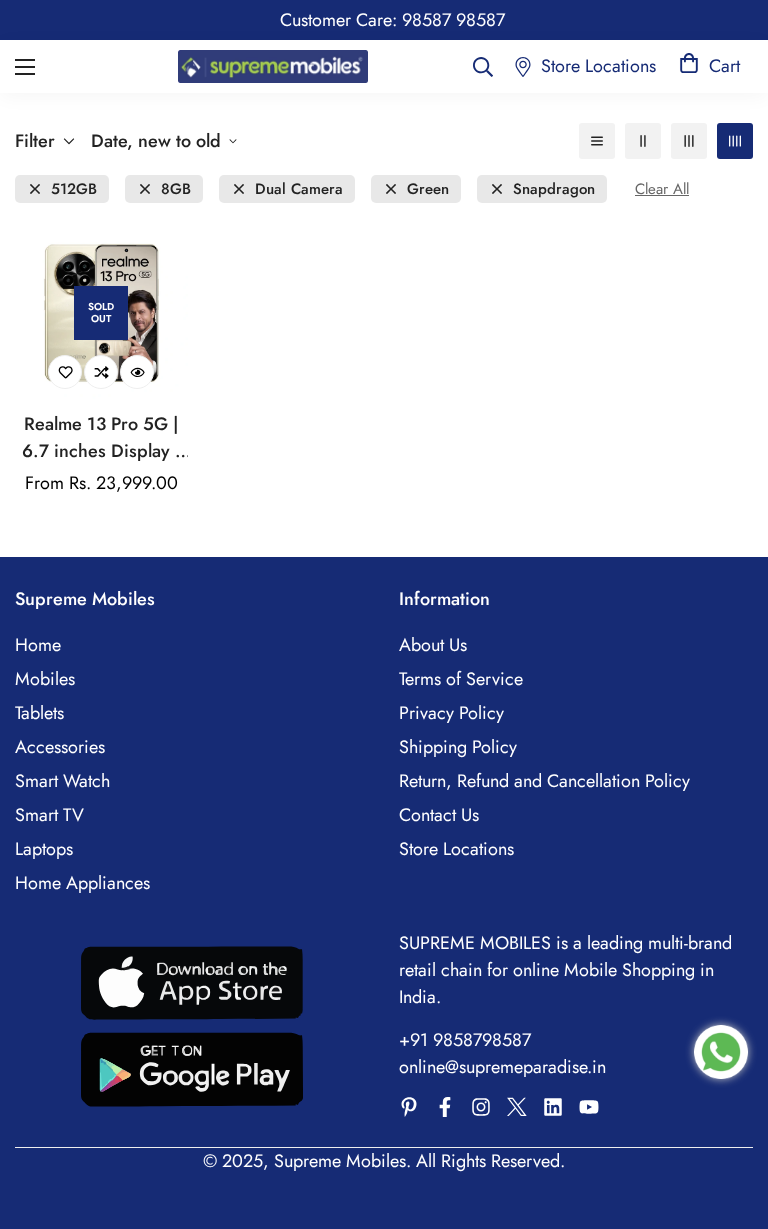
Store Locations (456, 849)
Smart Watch (62, 781)
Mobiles (45, 679)
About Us (433, 645)
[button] (709, 66)
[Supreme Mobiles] (273, 66)
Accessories (60, 747)
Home (38, 645)
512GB (74, 189)
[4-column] (735, 141)
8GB (176, 189)
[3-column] (689, 141)
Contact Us (439, 815)
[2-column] (643, 141)
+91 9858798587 (465, 1040)
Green (428, 189)
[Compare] (101, 372)
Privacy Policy (451, 713)
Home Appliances (82, 883)
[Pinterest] (409, 1107)
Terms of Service (461, 679)
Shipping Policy (458, 747)
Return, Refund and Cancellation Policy (544, 781)
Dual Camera (299, 189)
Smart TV (49, 815)
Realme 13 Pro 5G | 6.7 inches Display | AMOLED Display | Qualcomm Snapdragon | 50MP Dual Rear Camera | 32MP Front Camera (101, 438)
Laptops (44, 849)
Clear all (662, 189)
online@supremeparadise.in (502, 1067)
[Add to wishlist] (65, 372)
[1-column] (597, 141)
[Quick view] (137, 372)
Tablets (39, 713)
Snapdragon (554, 189)
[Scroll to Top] (729, 1120)
